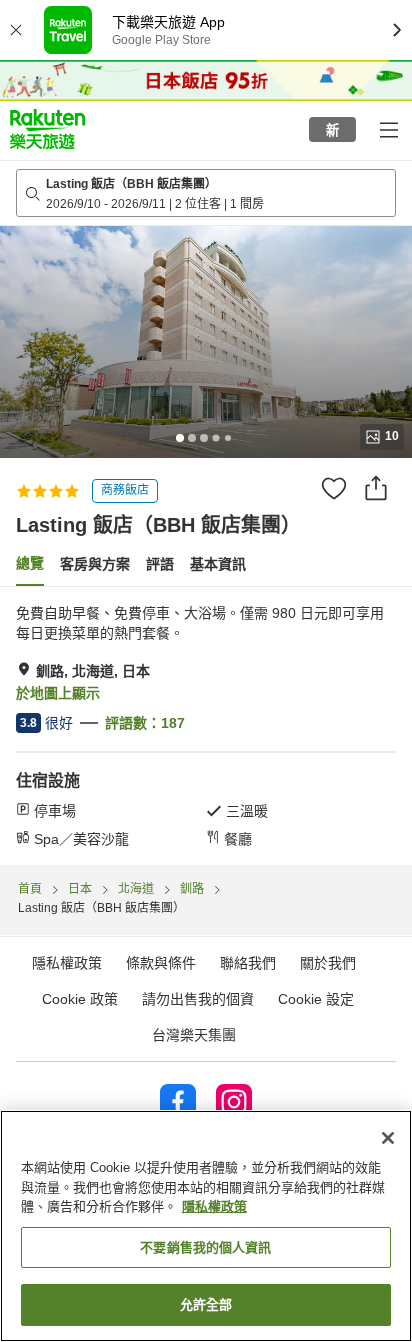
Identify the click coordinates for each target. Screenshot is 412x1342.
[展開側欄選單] (388, 129)
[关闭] (388, 1138)
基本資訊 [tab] (218, 564)
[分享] (376, 488)
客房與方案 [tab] (95, 564)
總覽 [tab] (30, 563)
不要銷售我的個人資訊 (205, 1247)
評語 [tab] (160, 564)
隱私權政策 (214, 1206)
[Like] (334, 488)
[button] (47, 129)
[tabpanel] (206, 726)
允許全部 (206, 1304)
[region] (206, 1226)
